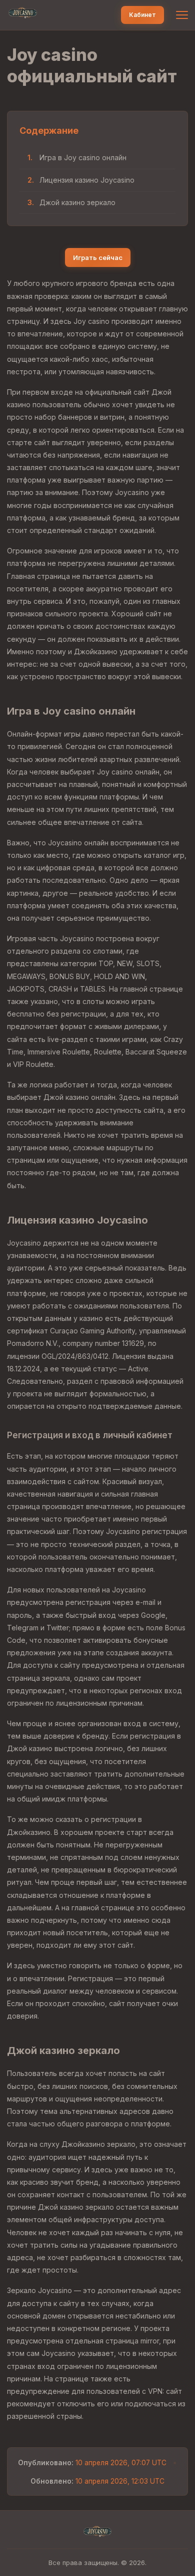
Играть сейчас (98, 258)
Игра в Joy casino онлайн (83, 157)
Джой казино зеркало (77, 202)
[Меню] (182, 15)
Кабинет (142, 15)
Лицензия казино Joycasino (87, 180)
